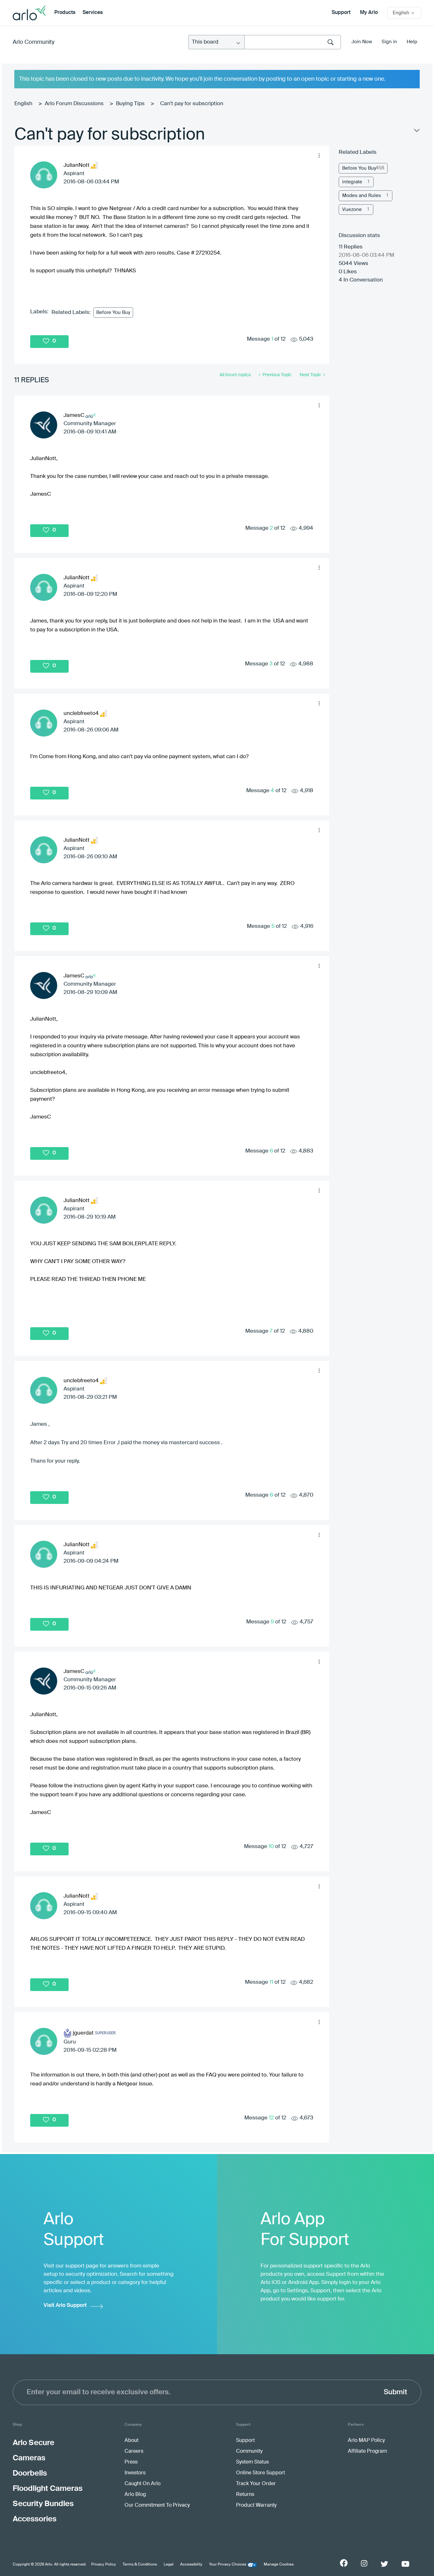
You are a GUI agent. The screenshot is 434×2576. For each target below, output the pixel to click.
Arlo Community (34, 42)
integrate (352, 182)
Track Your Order (256, 2484)
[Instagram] (364, 2563)
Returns (245, 2495)
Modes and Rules (362, 196)
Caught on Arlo (142, 2484)
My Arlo (369, 13)
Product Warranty (256, 2505)
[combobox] (293, 42)
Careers (134, 2451)
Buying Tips (130, 104)
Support (341, 13)
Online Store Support (261, 2473)
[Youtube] (405, 2564)
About (132, 2441)
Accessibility (191, 2565)
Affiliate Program (367, 2451)
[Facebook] (344, 2563)
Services (93, 13)
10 (271, 1847)
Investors (135, 2473)
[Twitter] (384, 2564)
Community (249, 2451)
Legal (169, 2565)
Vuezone (352, 210)
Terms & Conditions (140, 2565)
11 (271, 1982)
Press (131, 2462)
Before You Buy (113, 313)
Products (65, 13)
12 (271, 2118)
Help (412, 42)
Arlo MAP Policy (366, 2441)
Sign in (389, 42)
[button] (319, 155)
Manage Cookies (279, 2565)
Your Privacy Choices (228, 2565)
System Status (252, 2462)
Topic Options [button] (416, 132)
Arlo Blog (135, 2495)
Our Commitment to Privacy (157, 2505)
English (23, 104)
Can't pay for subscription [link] (192, 104)
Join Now (362, 42)
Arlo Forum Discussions (74, 104)
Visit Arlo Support (65, 2305)
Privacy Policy (104, 2565)
